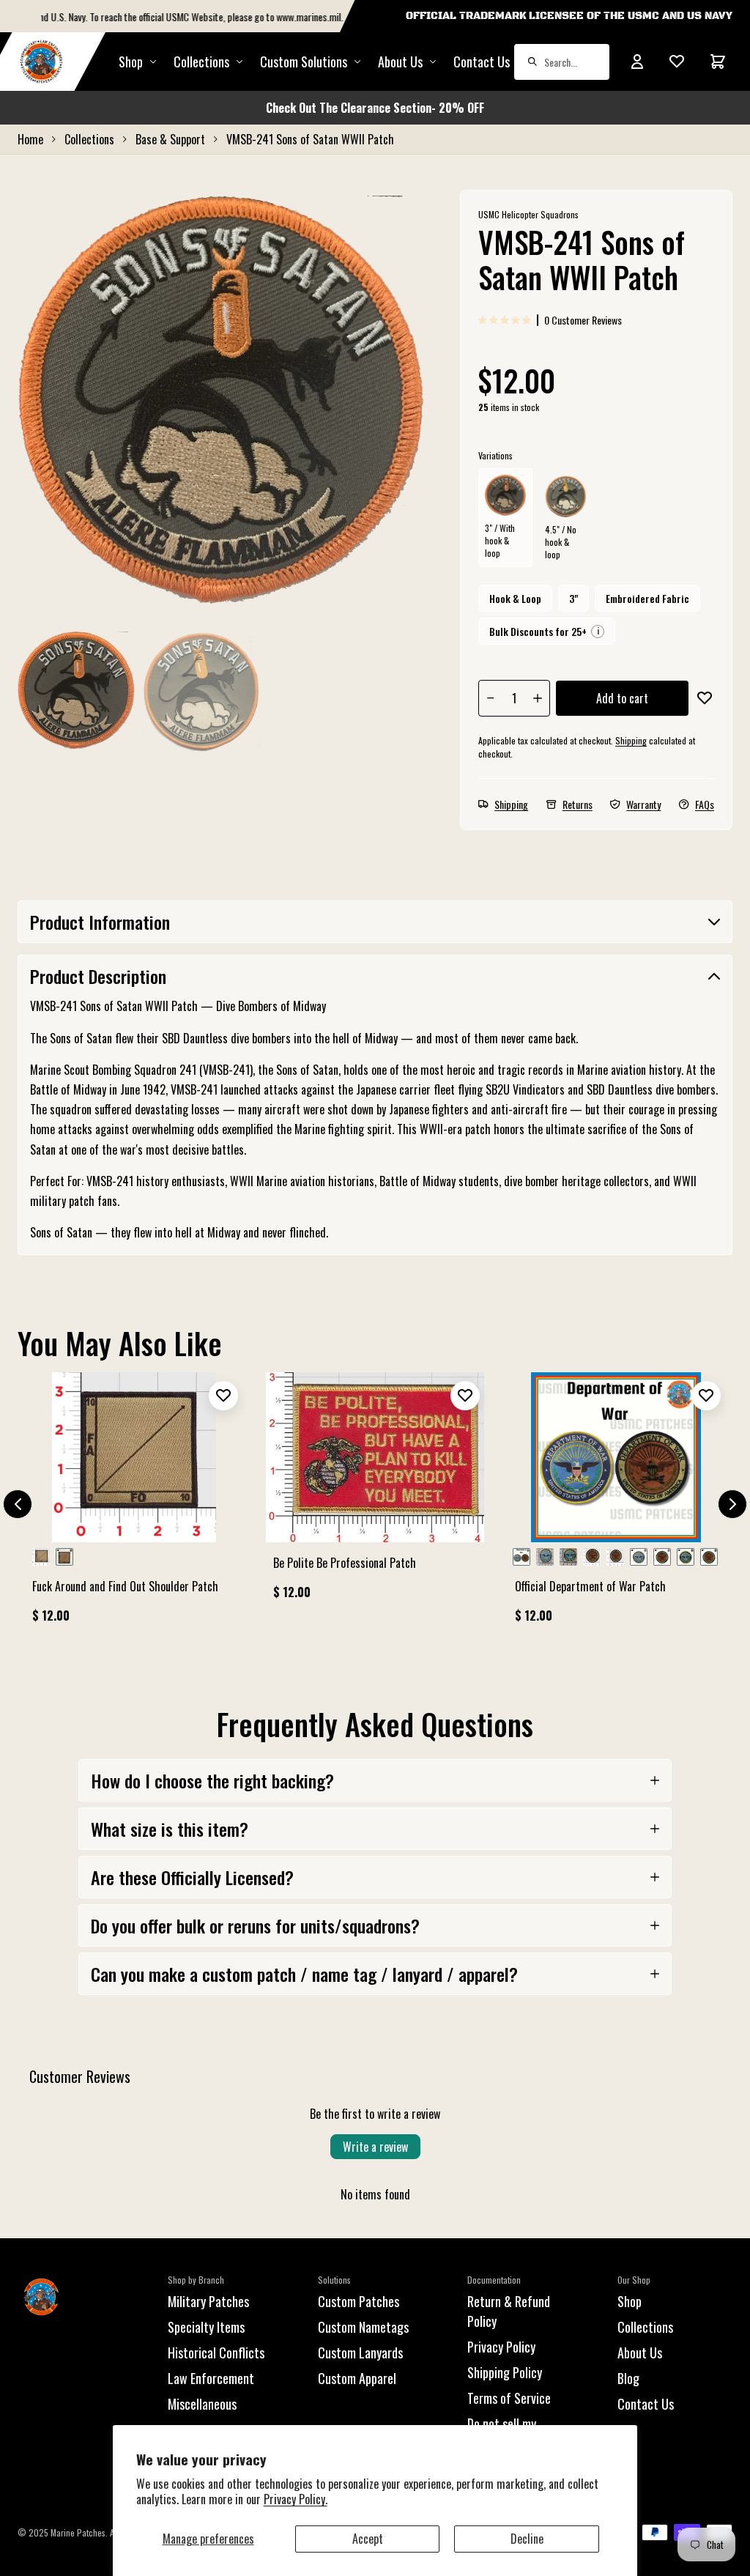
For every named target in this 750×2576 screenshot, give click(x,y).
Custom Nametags (363, 2327)
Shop (131, 62)
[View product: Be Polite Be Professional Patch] (375, 1492)
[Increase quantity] (538, 698)
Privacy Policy (501, 2347)
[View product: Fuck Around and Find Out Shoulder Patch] (134, 1504)
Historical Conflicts (216, 2353)
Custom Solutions (304, 62)
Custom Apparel (357, 2378)
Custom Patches (359, 2301)
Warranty (643, 804)
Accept (368, 2539)
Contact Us (482, 62)
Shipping (631, 740)
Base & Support (170, 139)
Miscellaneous (202, 2404)
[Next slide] (732, 1504)
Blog (628, 2378)
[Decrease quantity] (491, 698)
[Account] (637, 62)
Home (30, 139)
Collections (201, 62)
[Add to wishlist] (704, 698)
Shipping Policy (505, 2372)
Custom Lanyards (360, 2353)
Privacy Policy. (296, 2499)
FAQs (705, 804)
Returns (578, 804)
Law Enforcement (211, 2378)
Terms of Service (509, 2398)
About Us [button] (400, 62)
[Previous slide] (18, 1504)
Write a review (375, 2147)
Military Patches (208, 2301)
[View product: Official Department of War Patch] (616, 1504)
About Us (640, 2353)
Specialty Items (206, 2327)
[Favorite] (677, 62)
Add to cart (622, 698)
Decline (527, 2539)
